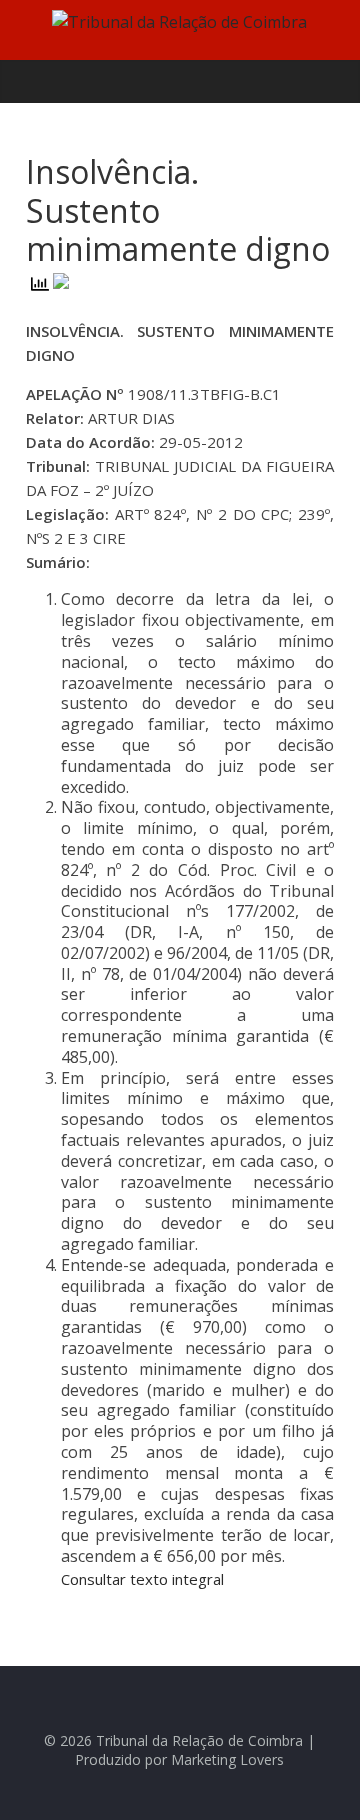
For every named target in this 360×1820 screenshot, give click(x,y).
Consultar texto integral (142, 1579)
